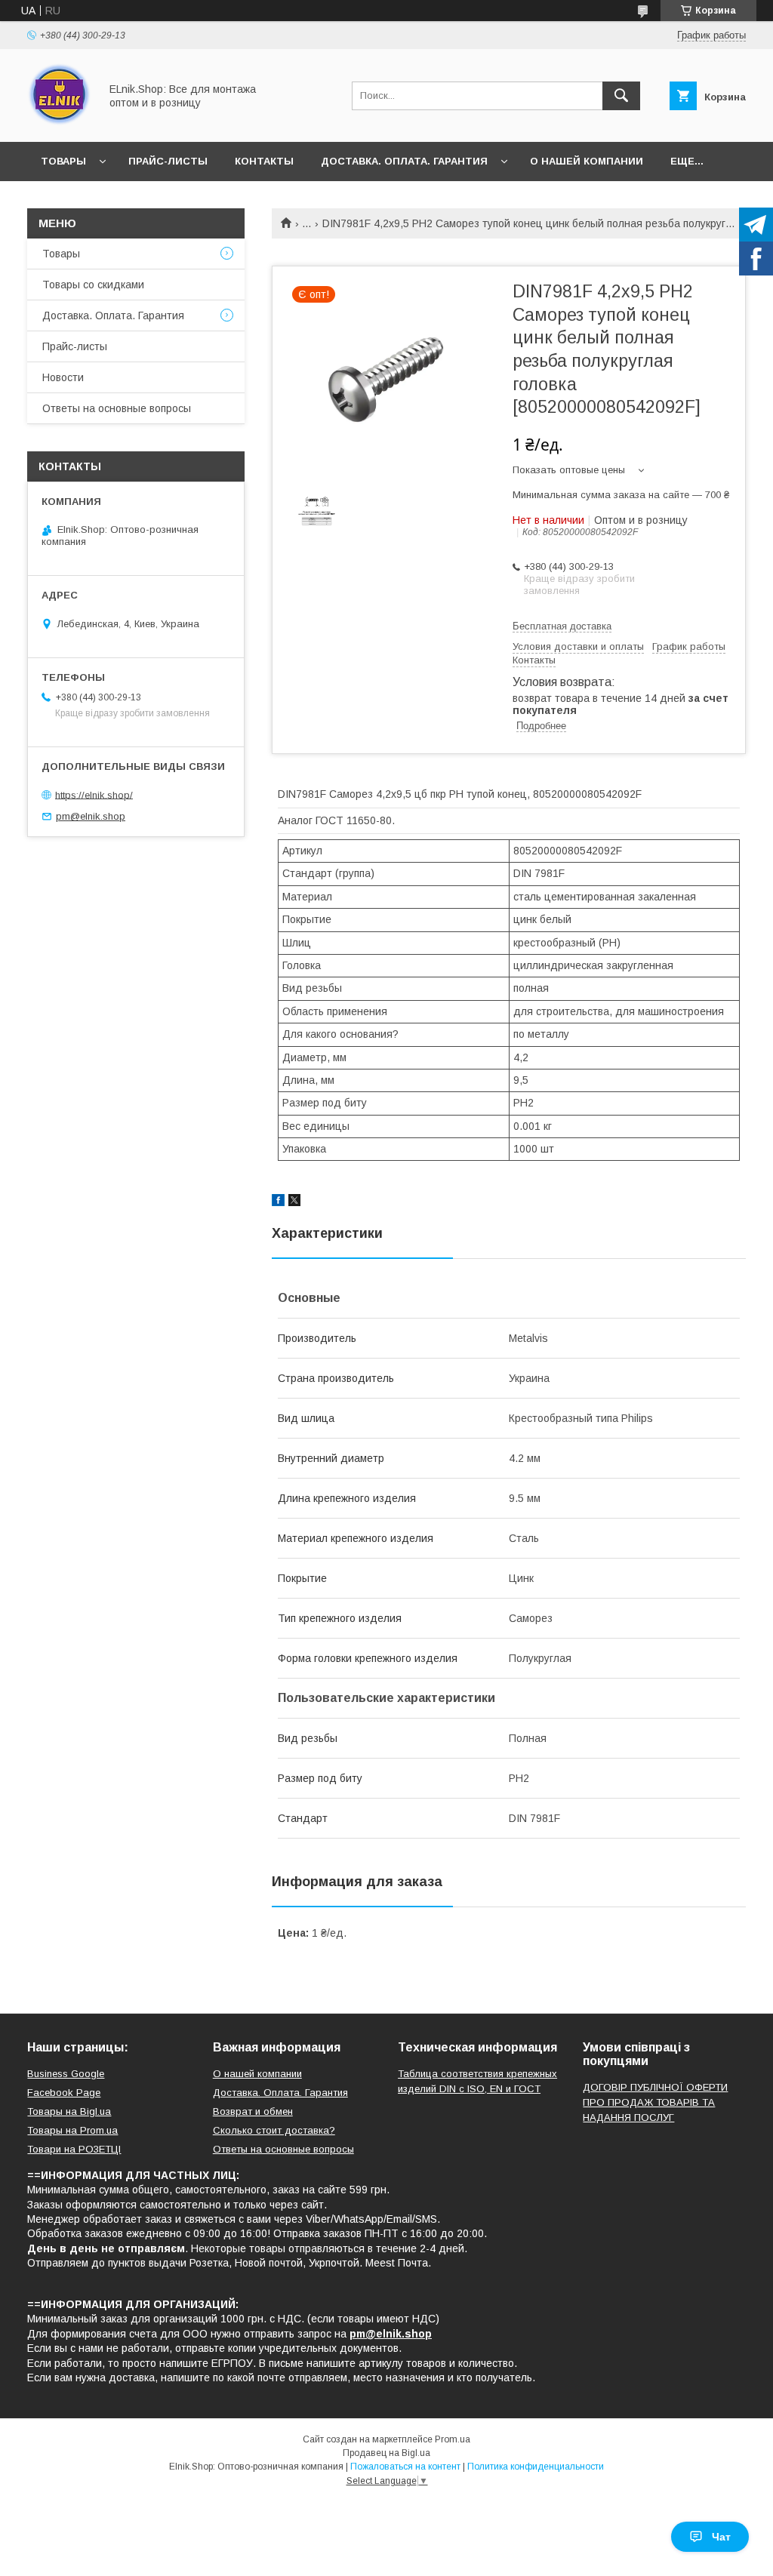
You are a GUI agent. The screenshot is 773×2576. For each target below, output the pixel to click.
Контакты (264, 161)
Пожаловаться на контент (405, 2467)
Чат (721, 2537)
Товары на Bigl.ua (69, 2111)
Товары (63, 161)
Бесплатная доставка (562, 626)
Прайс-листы (168, 161)
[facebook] (278, 1202)
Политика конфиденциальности (536, 2467)
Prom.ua (453, 2439)
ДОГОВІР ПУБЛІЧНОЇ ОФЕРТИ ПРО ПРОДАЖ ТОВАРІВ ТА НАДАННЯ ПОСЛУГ (655, 2102)
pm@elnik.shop (91, 816)
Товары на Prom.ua (72, 2130)
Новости (63, 377)
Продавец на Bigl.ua (386, 2453)
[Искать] (621, 96)
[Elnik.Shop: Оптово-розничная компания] (59, 122)
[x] (294, 1202)
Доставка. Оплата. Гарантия (404, 161)
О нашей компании (587, 161)
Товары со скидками (93, 285)
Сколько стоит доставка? (274, 2130)
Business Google (66, 2074)
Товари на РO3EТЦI (74, 2149)
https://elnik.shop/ (94, 794)
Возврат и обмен (253, 2111)
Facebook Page (64, 2093)
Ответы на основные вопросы (117, 408)
